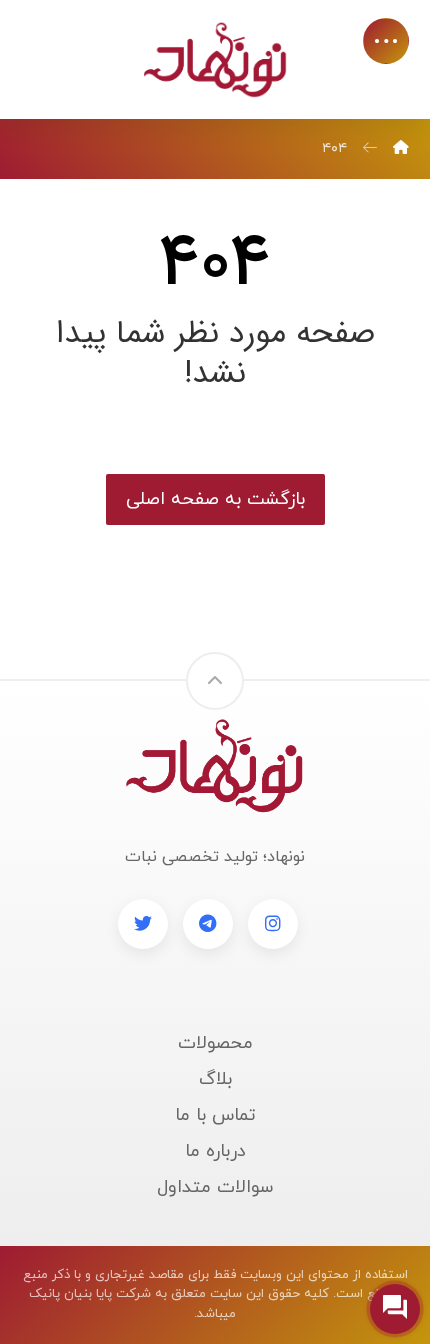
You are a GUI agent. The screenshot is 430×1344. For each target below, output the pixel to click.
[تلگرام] (208, 924)
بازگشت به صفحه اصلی (215, 499)
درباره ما (215, 1151)
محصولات (215, 1043)
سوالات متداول (215, 1187)
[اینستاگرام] (273, 924)
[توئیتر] (143, 924)
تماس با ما (215, 1115)
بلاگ (215, 1079)
